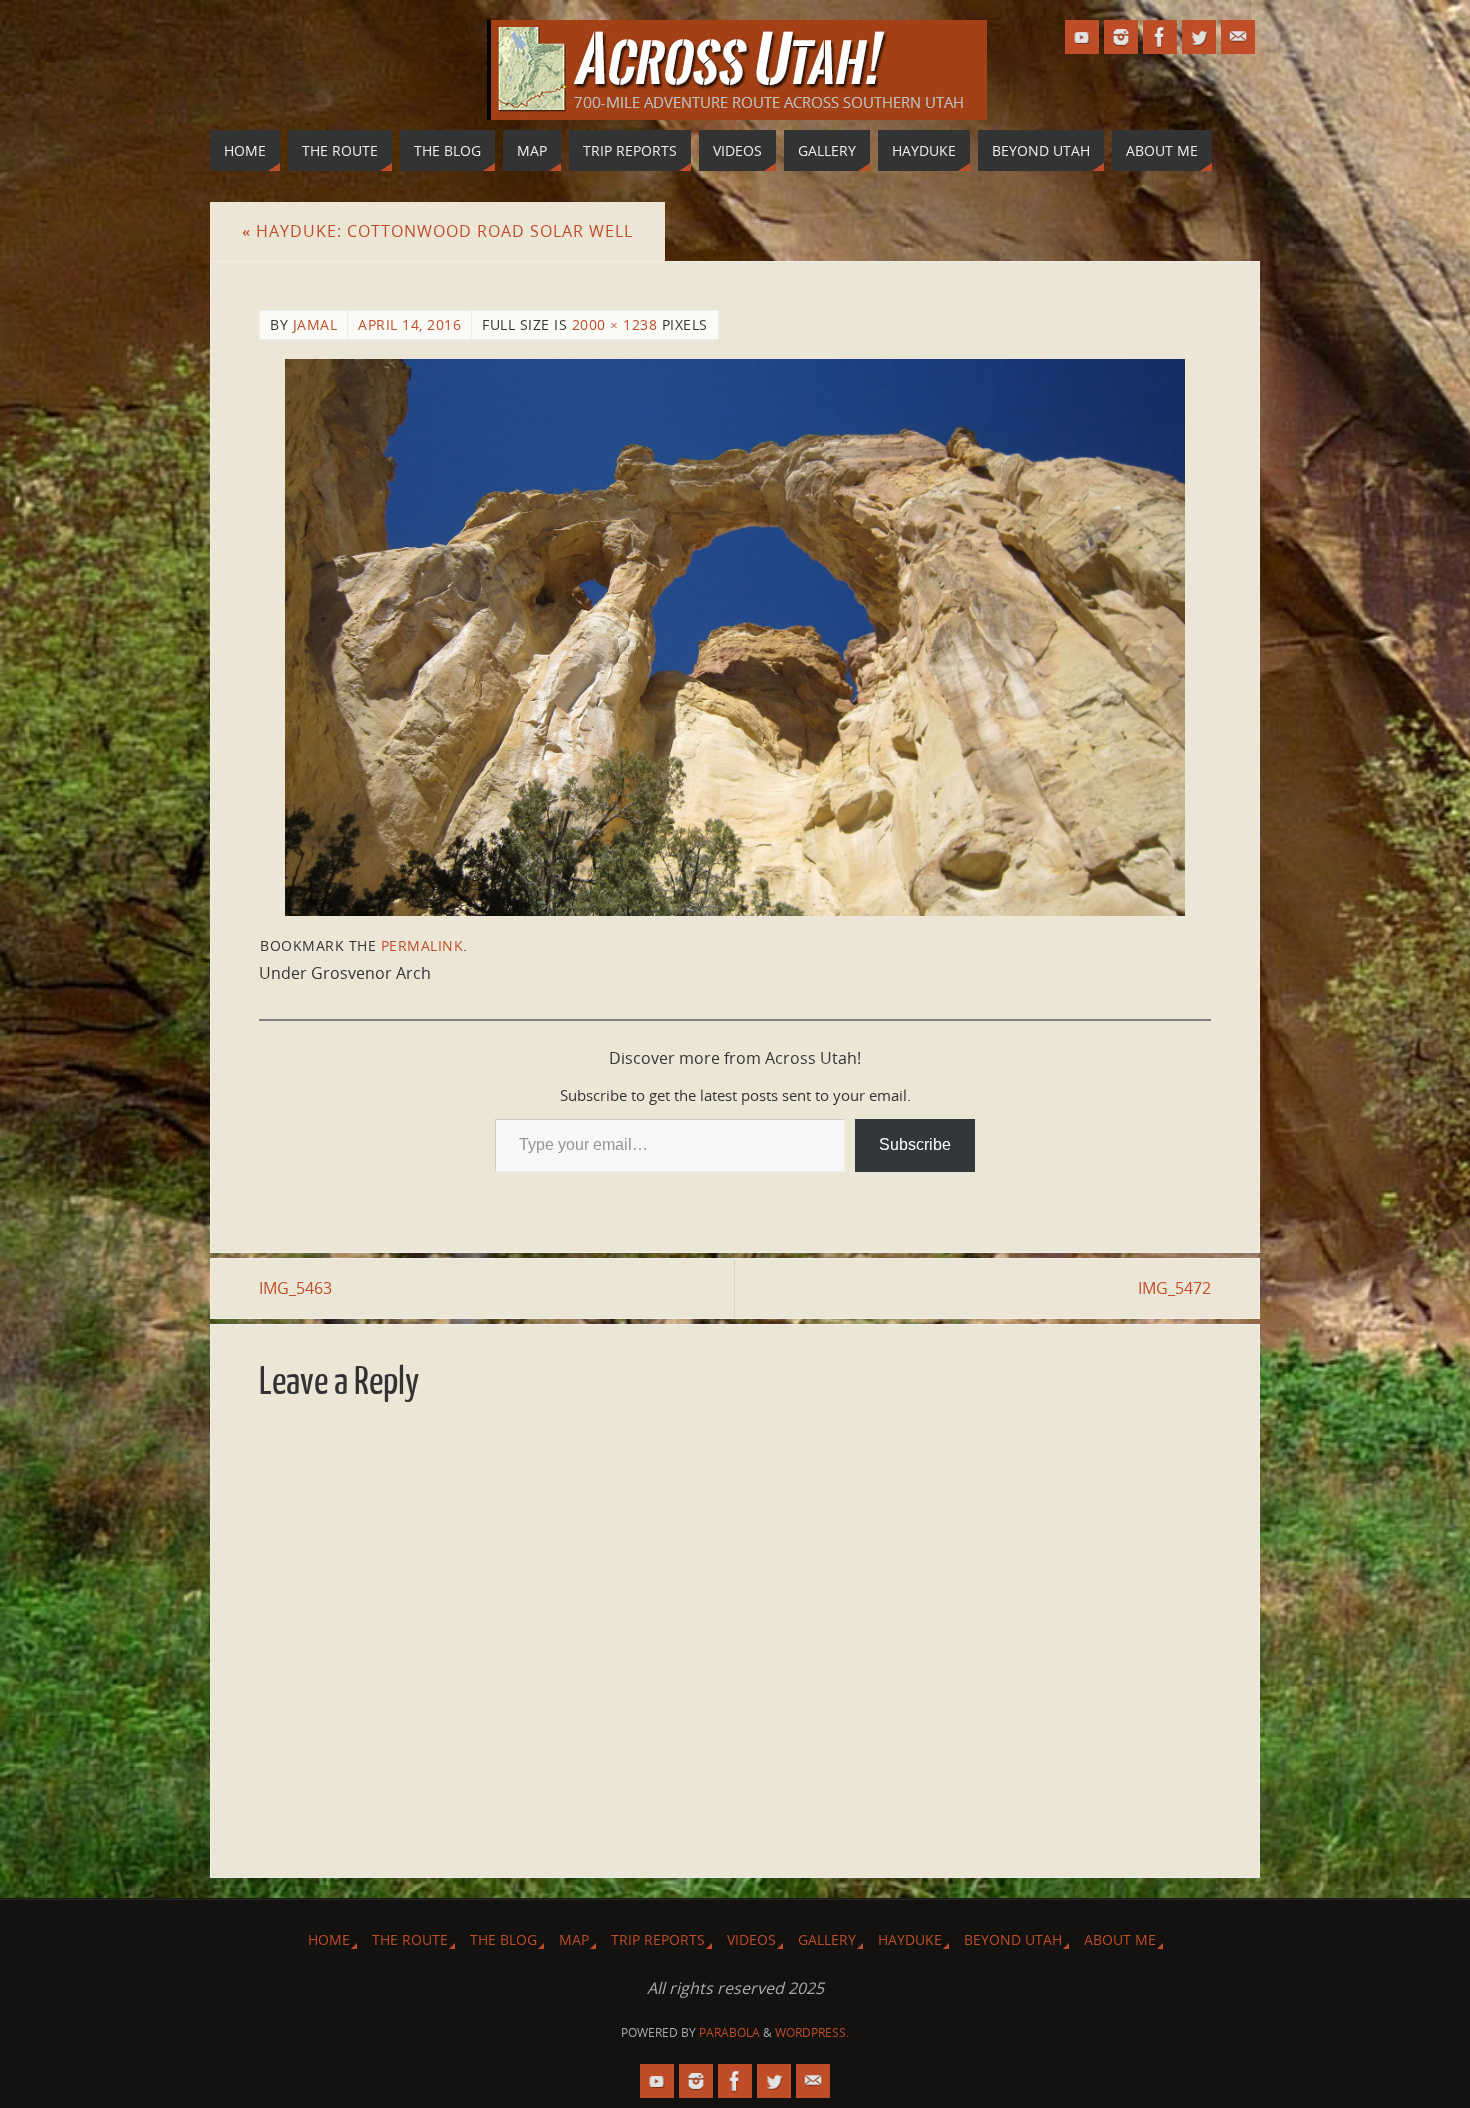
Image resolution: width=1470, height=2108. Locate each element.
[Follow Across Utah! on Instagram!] (1121, 37)
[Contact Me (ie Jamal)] (1238, 37)
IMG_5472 (1174, 1288)
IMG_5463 (295, 1288)
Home (329, 1939)
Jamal (315, 324)
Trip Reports (658, 1939)
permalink (422, 945)
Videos (751, 1939)
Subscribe (915, 1144)
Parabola (729, 2032)
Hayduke (910, 1939)
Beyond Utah (1013, 1939)
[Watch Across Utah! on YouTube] (1082, 37)
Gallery (827, 1939)
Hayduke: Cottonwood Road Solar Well (437, 231)
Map (574, 1939)
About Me (1120, 1939)
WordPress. (812, 2032)
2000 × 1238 (615, 324)
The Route (410, 1939)
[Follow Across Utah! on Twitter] (1199, 37)
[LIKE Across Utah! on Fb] (1160, 37)
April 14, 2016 (409, 324)
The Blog (503, 1939)
